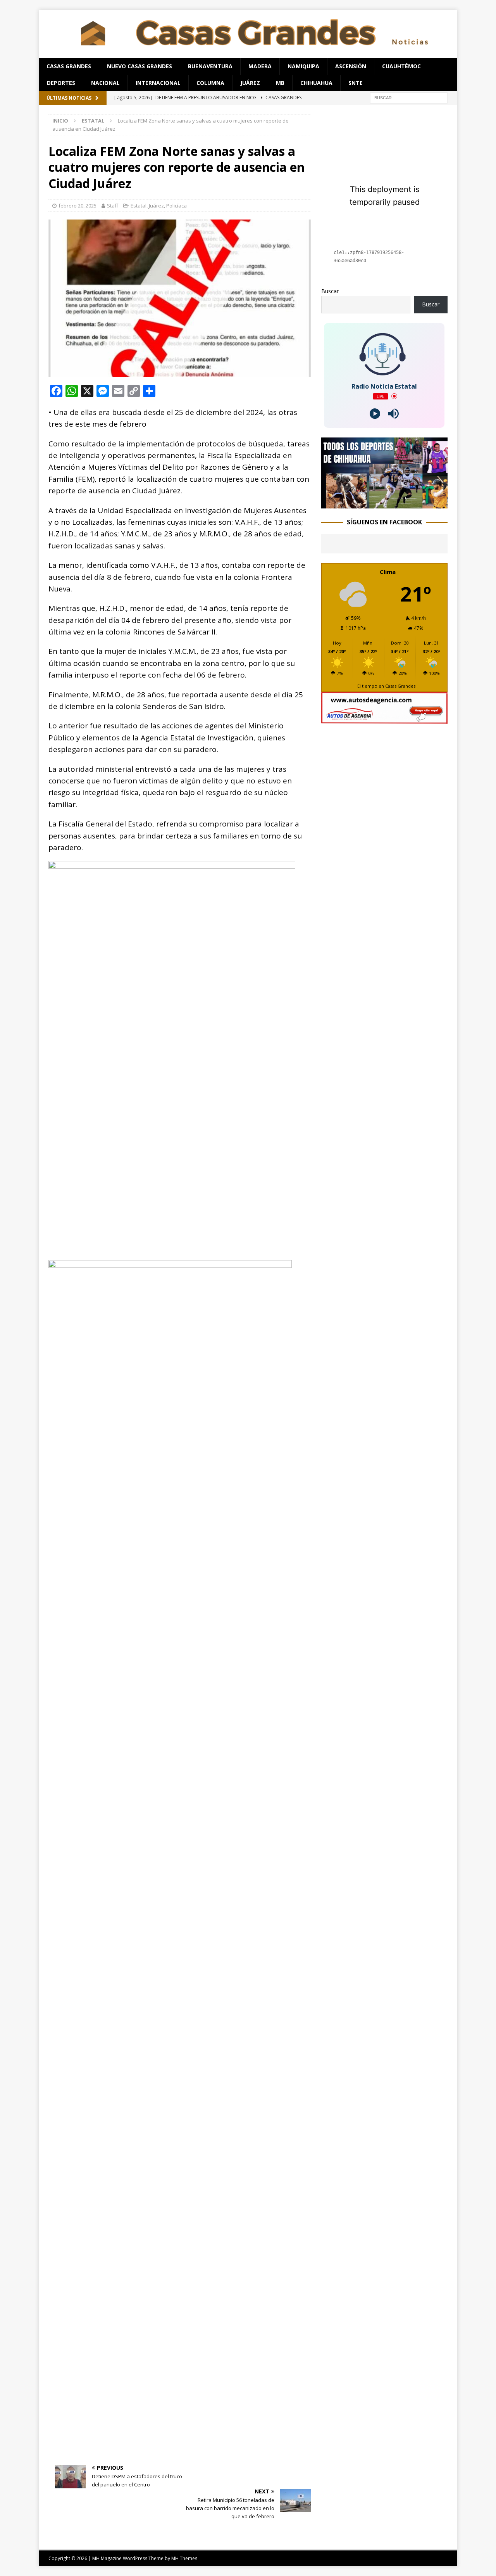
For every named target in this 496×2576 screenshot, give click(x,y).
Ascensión (351, 66)
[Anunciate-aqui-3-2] (384, 719)
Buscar (330, 291)
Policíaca (177, 206)
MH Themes (184, 2558)
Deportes (61, 83)
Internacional (158, 83)
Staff (113, 206)
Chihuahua (316, 83)
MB (280, 83)
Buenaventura (210, 66)
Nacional (105, 83)
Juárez (250, 83)
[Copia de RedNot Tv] (384, 504)
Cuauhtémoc (401, 66)
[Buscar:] (409, 97)
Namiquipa (303, 66)
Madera (260, 66)
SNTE (356, 83)
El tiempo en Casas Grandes (386, 686)
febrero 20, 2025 (77, 206)
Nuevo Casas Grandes (139, 66)
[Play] (375, 414)
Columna (210, 83)
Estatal (139, 206)
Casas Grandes (69, 66)
